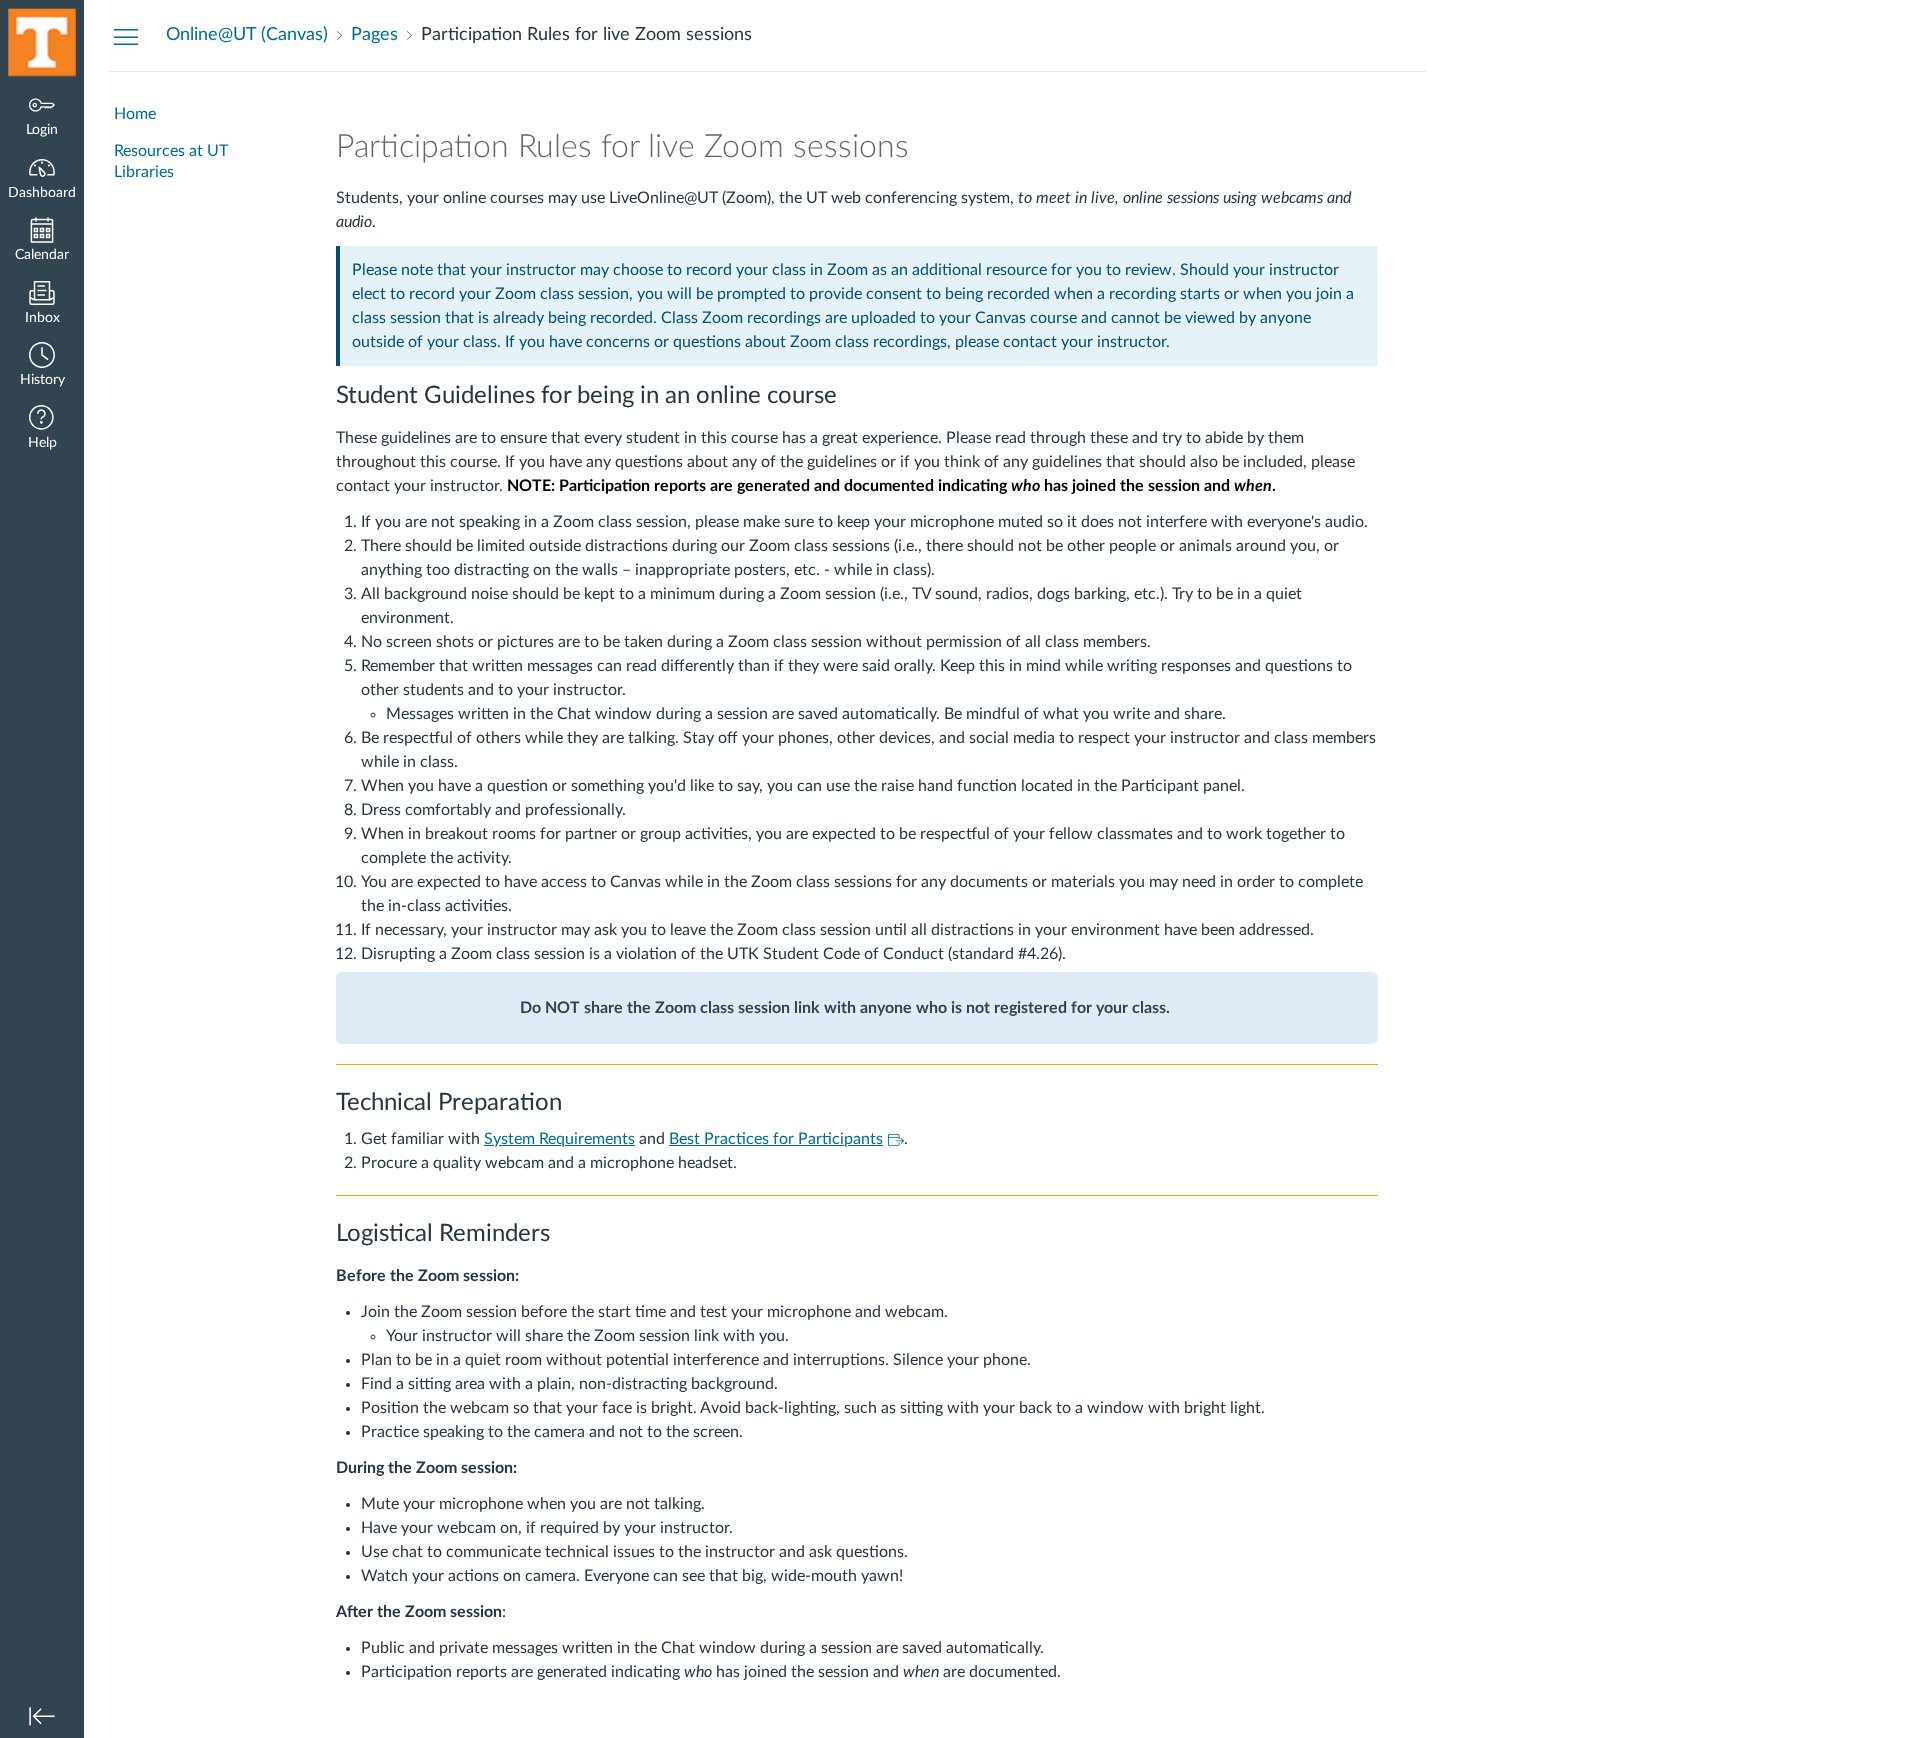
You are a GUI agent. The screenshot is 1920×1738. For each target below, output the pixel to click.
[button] (42, 366)
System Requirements (559, 1139)
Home (135, 114)
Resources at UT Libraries (171, 161)
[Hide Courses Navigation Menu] (126, 36)
